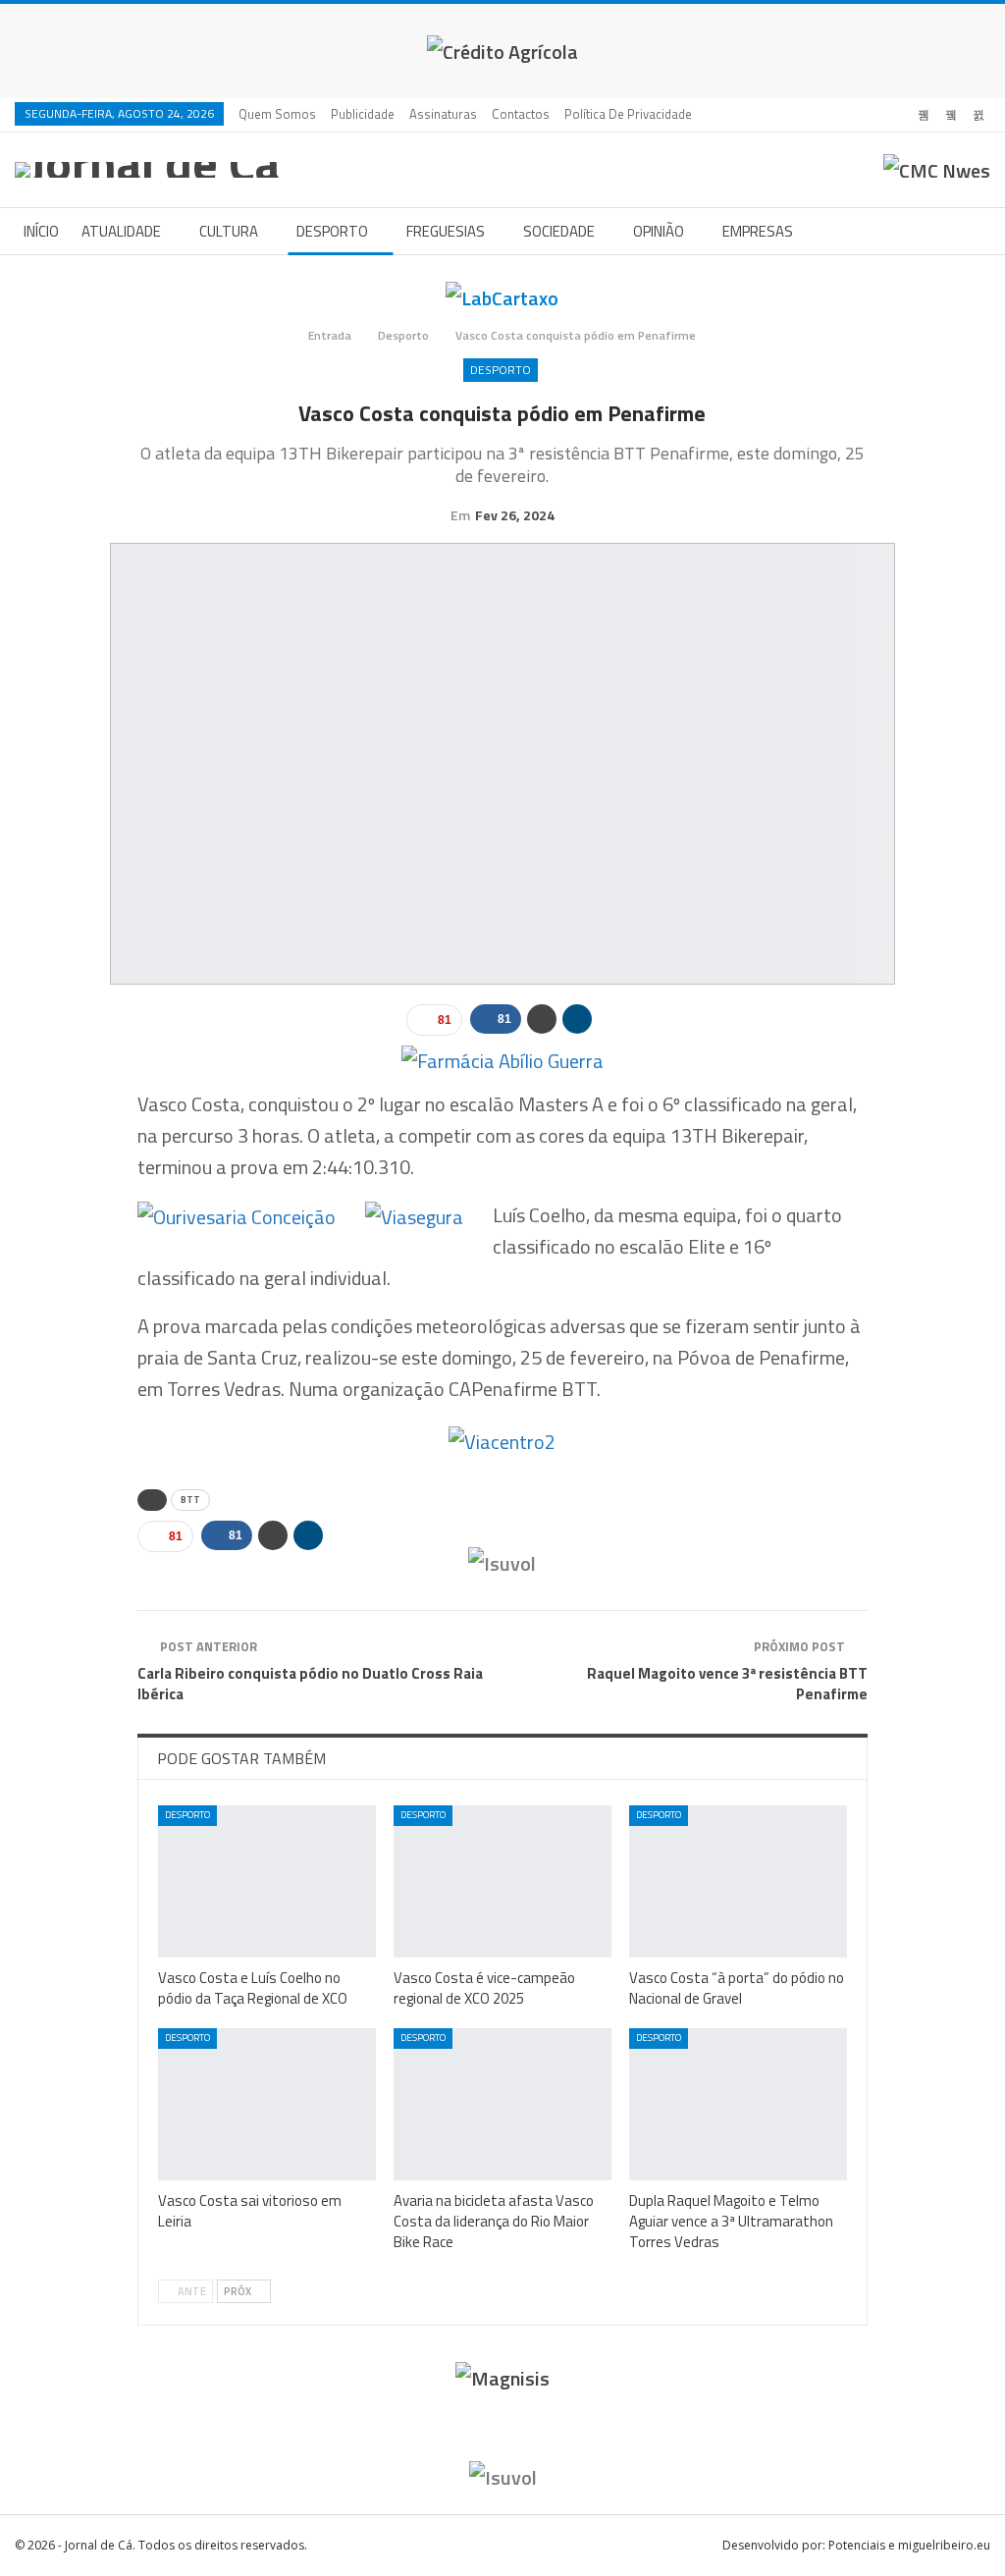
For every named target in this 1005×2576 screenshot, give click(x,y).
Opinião (659, 231)
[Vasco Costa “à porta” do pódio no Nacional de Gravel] (738, 1881)
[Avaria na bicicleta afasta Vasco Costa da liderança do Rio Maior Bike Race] (502, 2104)
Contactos (521, 114)
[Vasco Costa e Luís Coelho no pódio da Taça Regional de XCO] (267, 1881)
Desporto (332, 231)
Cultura (229, 231)
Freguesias (446, 231)
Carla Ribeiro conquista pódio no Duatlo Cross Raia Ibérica (310, 1684)
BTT (190, 1500)
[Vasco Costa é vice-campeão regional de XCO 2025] (502, 1881)
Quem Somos (277, 114)
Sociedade (559, 231)
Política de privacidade (628, 114)
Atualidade (121, 231)
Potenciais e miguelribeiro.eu (909, 2545)
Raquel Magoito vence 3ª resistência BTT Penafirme (727, 1684)
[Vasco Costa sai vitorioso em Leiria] (267, 2104)
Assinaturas (443, 114)
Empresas (758, 231)
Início (41, 231)
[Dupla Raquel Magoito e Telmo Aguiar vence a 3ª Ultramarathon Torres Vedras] (738, 2104)
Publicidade (363, 114)
